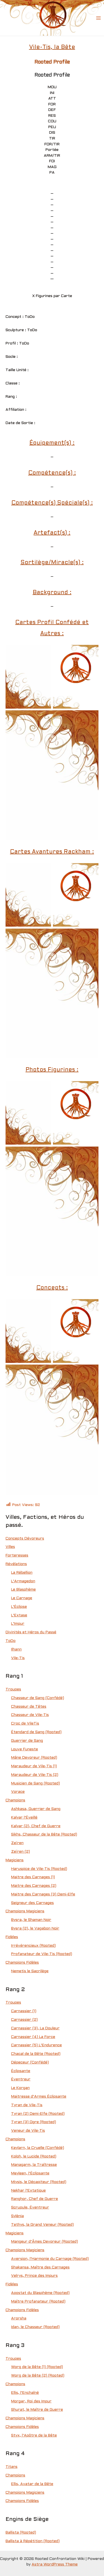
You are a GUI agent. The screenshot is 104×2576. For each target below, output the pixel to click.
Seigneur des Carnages (32, 1903)
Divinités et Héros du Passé (31, 1632)
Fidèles (12, 1937)
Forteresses (17, 1556)
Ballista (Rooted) (21, 2533)
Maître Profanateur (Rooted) (38, 2302)
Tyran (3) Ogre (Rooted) (34, 2122)
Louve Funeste (25, 1749)
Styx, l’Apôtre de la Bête (34, 2436)
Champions (15, 1800)
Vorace (18, 1792)
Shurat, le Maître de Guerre (37, 2410)
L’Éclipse (19, 1607)
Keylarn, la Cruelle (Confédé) (38, 2148)
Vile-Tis (18, 1658)
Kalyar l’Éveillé (24, 1818)
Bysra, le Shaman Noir (31, 1920)
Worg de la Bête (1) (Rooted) (37, 2367)
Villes (10, 1547)
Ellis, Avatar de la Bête (32, 2484)
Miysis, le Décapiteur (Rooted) (39, 2182)
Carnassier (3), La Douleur (35, 2028)
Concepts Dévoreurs (25, 1539)
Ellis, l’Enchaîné (25, 2393)
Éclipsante (21, 2071)
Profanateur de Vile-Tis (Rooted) (42, 1954)
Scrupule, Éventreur (30, 2208)
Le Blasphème (23, 1590)
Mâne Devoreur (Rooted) (34, 1758)
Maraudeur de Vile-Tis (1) (34, 1766)
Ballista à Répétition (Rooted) (33, 2541)
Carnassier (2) (24, 2020)
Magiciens (15, 1860)
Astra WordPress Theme (55, 2564)
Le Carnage (22, 1598)
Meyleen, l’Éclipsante (30, 2173)
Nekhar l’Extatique (28, 2191)
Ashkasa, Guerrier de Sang (36, 1809)
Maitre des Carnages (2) (34, 1886)
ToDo (11, 1641)
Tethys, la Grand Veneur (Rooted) (42, 2225)
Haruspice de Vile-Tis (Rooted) (39, 1869)
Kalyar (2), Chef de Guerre (36, 1826)
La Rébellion (22, 1573)
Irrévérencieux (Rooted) (33, 1946)
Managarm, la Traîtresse (34, 2165)
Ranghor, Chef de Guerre (35, 2199)
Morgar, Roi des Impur (31, 2401)
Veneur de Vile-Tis (28, 2131)
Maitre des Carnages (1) (33, 1877)
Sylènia (17, 2216)
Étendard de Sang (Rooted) (36, 1732)
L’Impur (18, 1624)
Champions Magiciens (25, 1911)
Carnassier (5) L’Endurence (36, 2045)
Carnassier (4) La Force (33, 2037)
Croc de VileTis (25, 1724)
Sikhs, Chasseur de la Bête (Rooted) (44, 1835)
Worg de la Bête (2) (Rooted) (38, 2376)
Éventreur (21, 2079)
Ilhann (16, 1650)
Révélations (16, 1564)
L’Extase (19, 1615)
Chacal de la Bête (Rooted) (36, 2054)
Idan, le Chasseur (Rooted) (35, 2327)
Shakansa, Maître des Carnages (40, 2267)
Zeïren (17, 1843)
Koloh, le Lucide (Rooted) (34, 2157)
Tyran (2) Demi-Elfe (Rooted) (38, 2114)
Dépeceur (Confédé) (30, 2062)
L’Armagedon (23, 1581)
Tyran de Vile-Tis (27, 2105)
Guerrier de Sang (27, 1741)
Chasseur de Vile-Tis (30, 1715)
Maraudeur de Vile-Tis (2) (35, 1775)
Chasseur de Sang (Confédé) (38, 1698)
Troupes (13, 1689)
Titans (12, 2467)
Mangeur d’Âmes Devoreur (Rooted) (45, 2242)
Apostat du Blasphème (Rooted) (40, 2293)
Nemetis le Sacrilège (30, 1971)
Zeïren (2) (21, 1852)
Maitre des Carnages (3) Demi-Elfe (43, 1894)
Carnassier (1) (24, 2011)
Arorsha (19, 2318)
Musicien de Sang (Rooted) (35, 1783)
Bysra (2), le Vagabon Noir (35, 1929)
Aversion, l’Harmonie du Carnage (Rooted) (50, 2259)
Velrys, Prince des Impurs (34, 2276)
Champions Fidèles (22, 1963)
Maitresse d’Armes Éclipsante (39, 2097)
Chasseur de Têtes (29, 1707)
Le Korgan (20, 2088)
